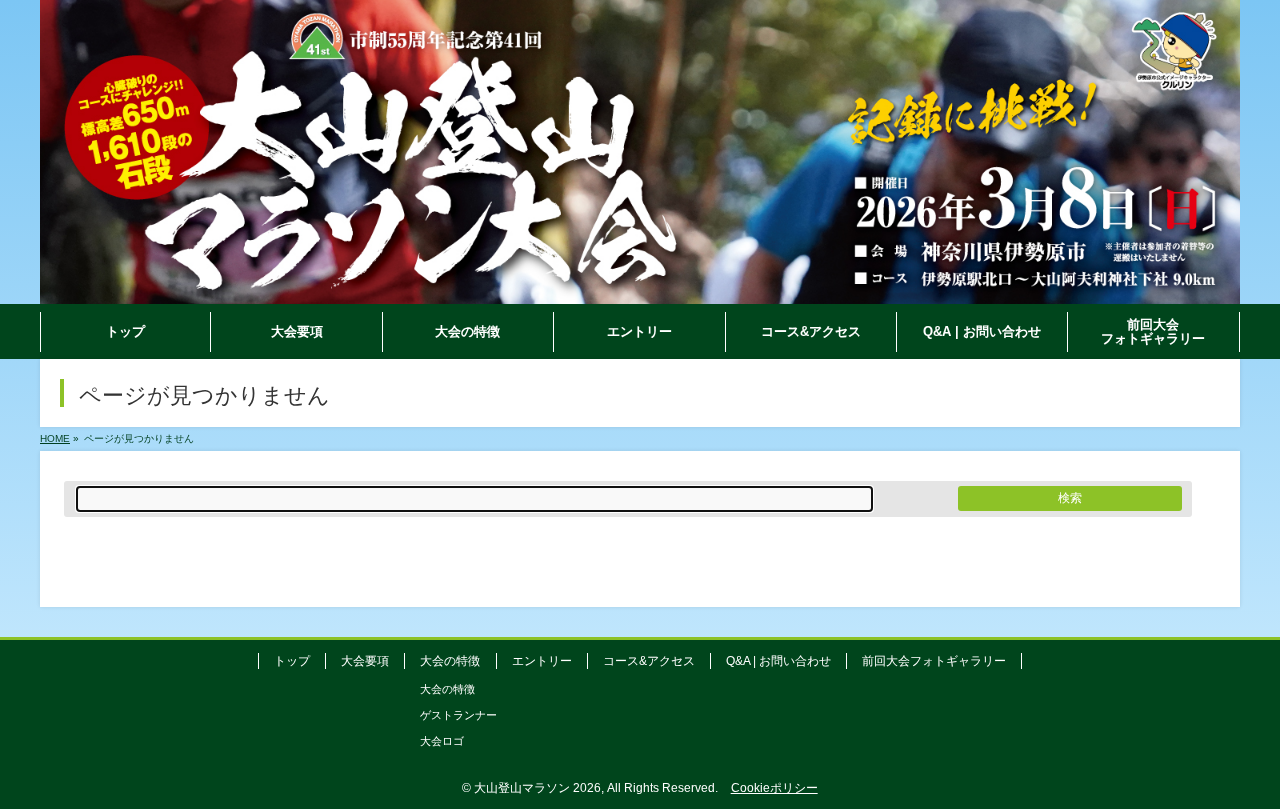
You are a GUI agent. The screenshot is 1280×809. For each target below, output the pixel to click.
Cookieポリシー (774, 788)
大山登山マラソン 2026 (537, 788)
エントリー (542, 661)
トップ (292, 661)
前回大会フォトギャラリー (934, 661)
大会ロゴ (442, 741)
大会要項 (365, 661)
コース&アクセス (649, 661)
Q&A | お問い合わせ (778, 661)
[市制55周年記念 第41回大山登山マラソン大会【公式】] (640, 289)
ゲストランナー (458, 715)
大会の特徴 (447, 689)
